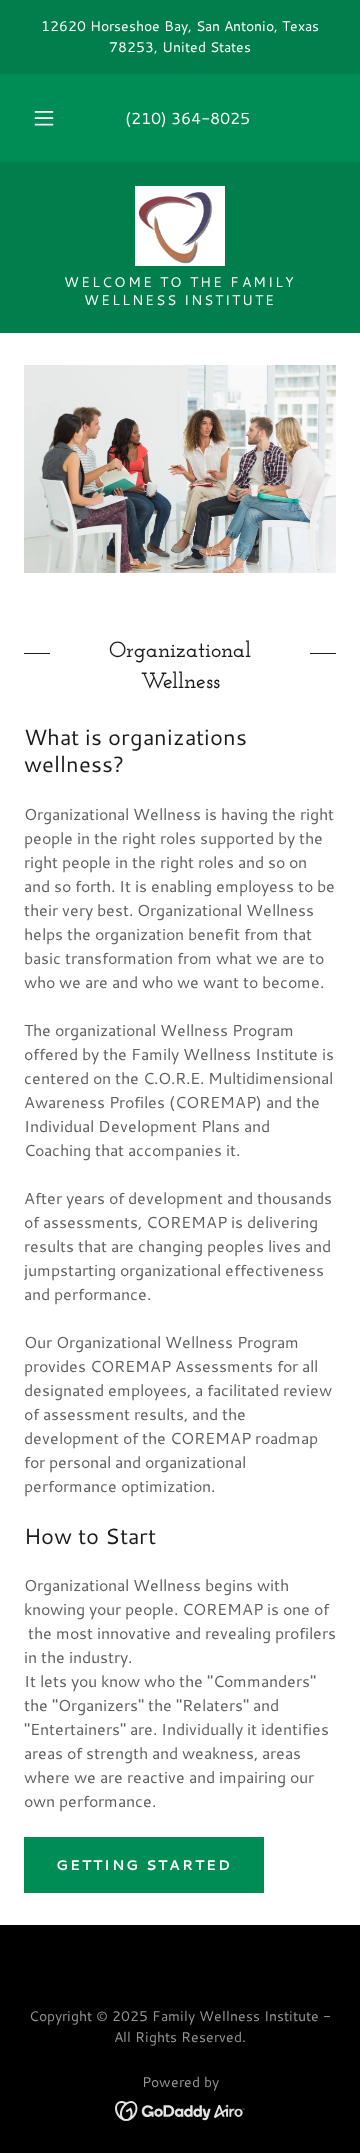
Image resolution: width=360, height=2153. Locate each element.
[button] (44, 118)
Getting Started (144, 1865)
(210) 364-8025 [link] (187, 117)
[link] (179, 226)
